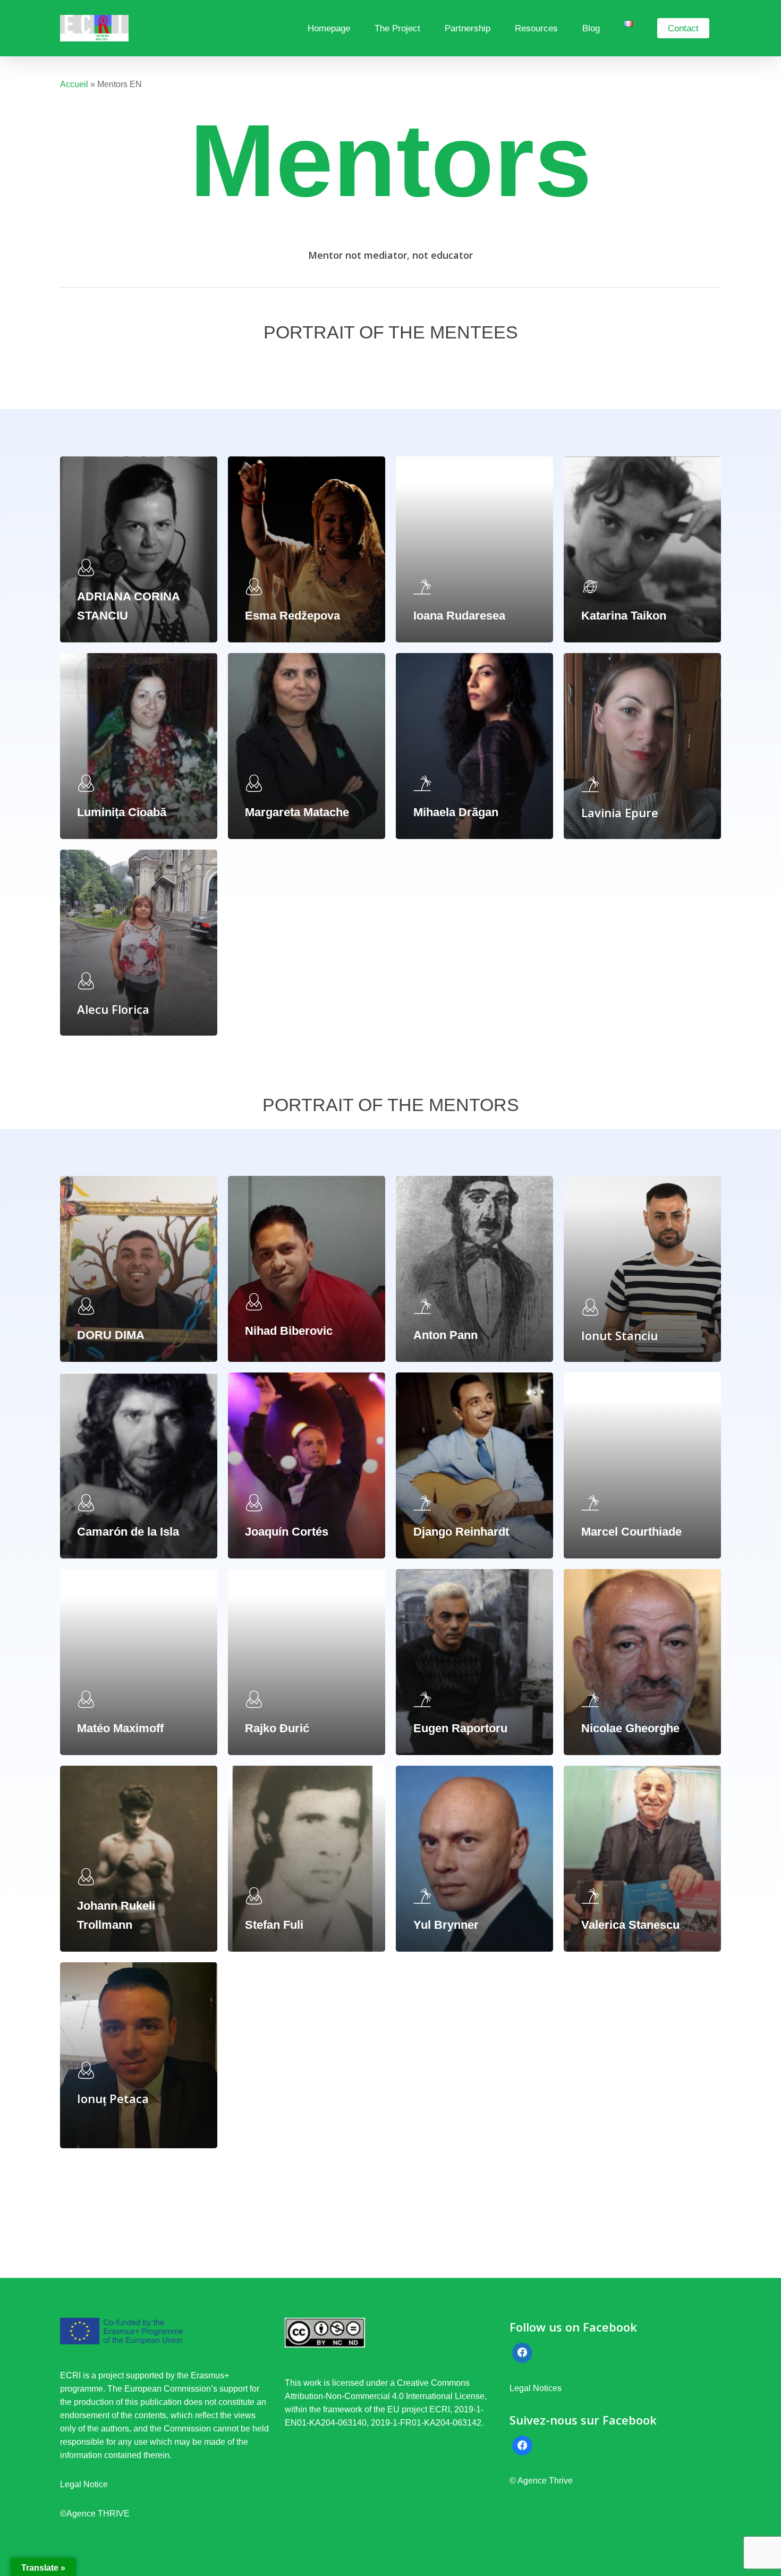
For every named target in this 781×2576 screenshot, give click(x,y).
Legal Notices (537, 2388)
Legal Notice (84, 2484)
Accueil (74, 84)
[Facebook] (522, 2353)
